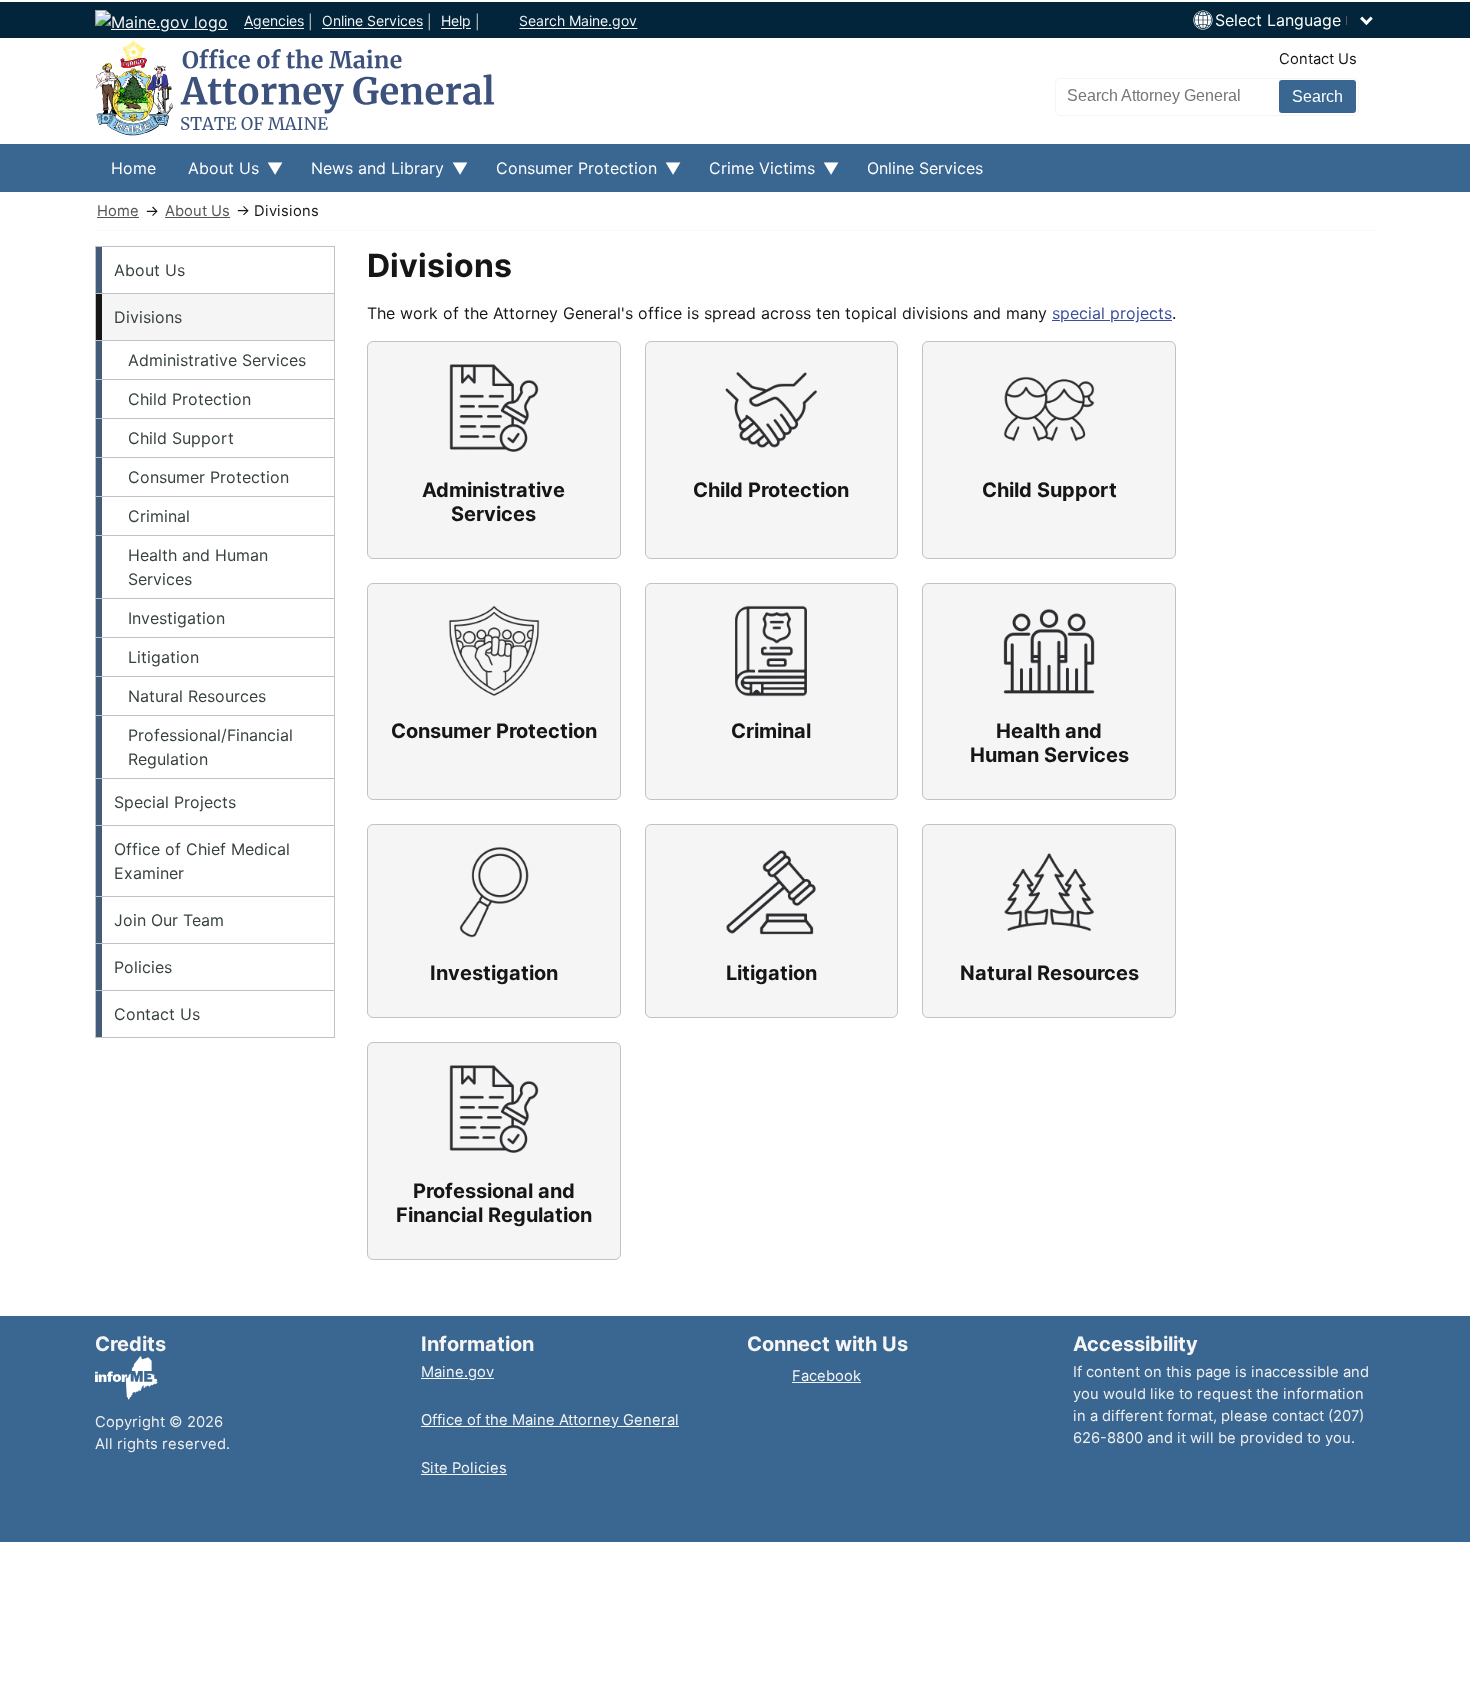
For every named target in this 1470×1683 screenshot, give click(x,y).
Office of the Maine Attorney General (550, 1420)
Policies (143, 967)
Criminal (159, 516)
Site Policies (464, 1468)
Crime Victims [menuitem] (754, 175)
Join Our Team (169, 920)
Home (118, 211)
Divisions (148, 317)
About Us (197, 211)
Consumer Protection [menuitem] (568, 175)
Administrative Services (217, 360)
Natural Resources (197, 696)
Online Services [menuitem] (925, 168)
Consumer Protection (208, 477)
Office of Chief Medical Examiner (202, 861)
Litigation (163, 657)
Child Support (181, 438)
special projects (1112, 313)
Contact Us (1318, 59)
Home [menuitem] (133, 168)
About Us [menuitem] (215, 175)
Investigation (176, 618)
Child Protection (189, 399)
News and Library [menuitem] (369, 175)
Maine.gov (457, 1372)
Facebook (826, 1376)
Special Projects (175, 802)
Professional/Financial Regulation (210, 747)
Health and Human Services (198, 567)
